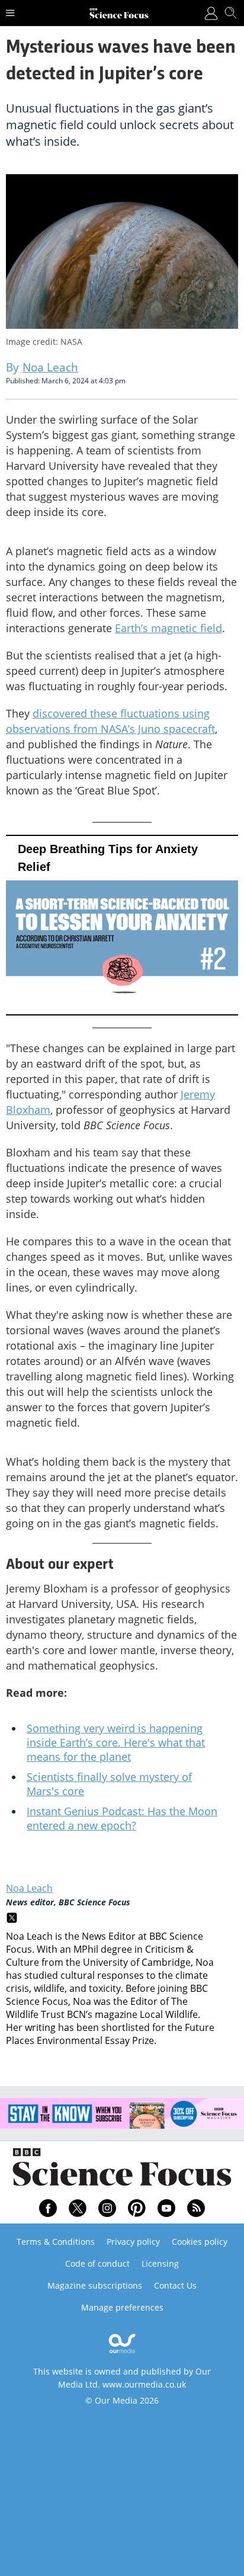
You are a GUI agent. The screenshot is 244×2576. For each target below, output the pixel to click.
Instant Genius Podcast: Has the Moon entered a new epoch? (122, 1818)
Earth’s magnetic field (168, 628)
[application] (122, 925)
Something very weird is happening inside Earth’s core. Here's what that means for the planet (116, 1742)
